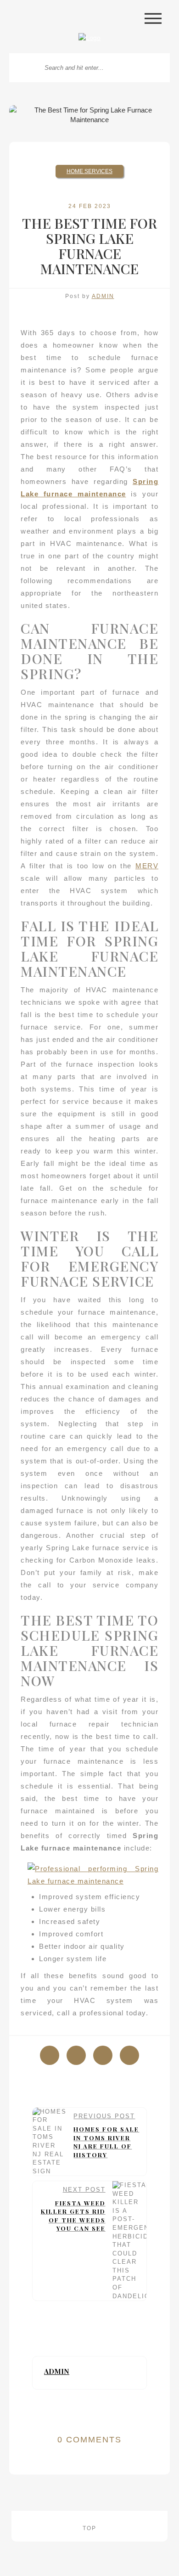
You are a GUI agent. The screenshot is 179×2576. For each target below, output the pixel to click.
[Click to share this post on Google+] (103, 2055)
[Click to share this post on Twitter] (76, 2055)
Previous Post (106, 2136)
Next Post (73, 2209)
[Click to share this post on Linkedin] (129, 2055)
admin (103, 296)
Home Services (89, 171)
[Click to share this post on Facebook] (50, 2055)
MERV (147, 866)
